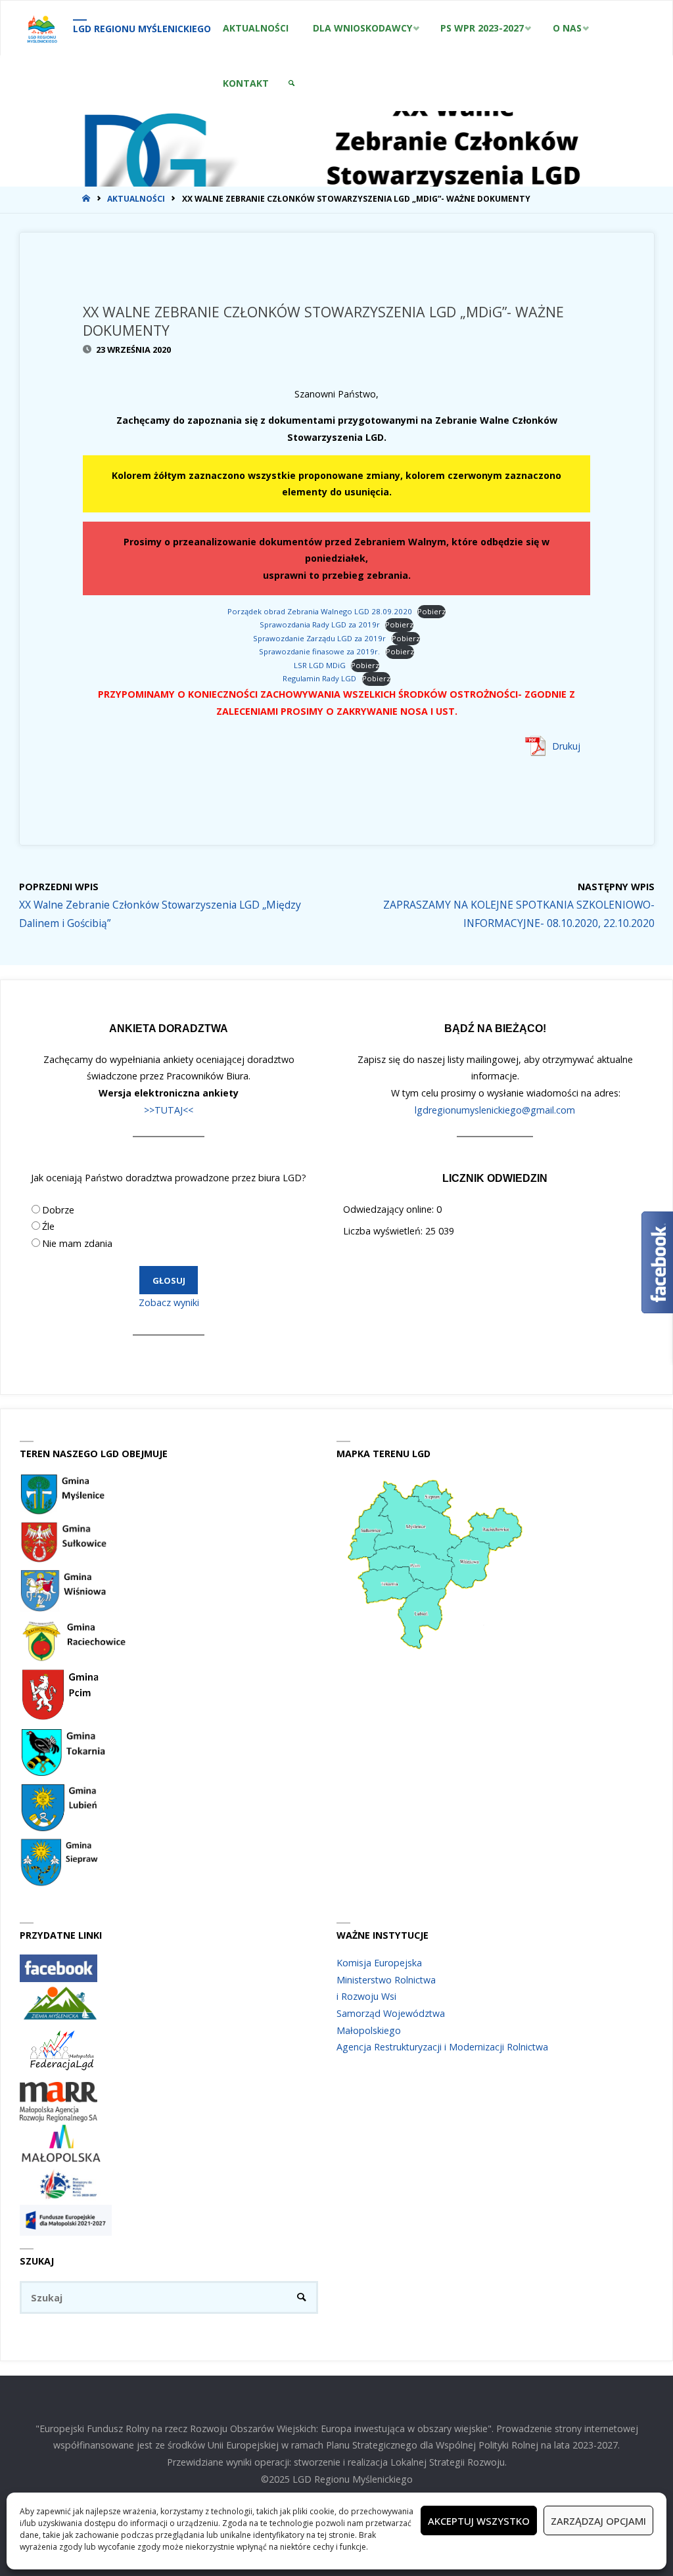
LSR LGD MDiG (320, 665)
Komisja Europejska (379, 1963)
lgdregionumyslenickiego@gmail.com (495, 1110)
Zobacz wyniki (169, 1302)
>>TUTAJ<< (169, 1110)
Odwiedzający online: (390, 1209)
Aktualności (136, 199)
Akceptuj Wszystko (479, 2521)
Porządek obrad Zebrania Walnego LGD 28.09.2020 (320, 611)
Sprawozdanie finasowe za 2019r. (319, 651)
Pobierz (431, 611)
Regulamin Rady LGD (319, 678)
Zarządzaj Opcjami (598, 2521)
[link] (292, 83)
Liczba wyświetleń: (384, 1231)
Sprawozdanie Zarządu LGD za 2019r (319, 638)
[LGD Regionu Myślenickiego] (42, 28)
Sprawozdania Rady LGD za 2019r (320, 624)
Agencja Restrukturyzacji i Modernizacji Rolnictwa (442, 2047)
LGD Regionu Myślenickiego (142, 29)
